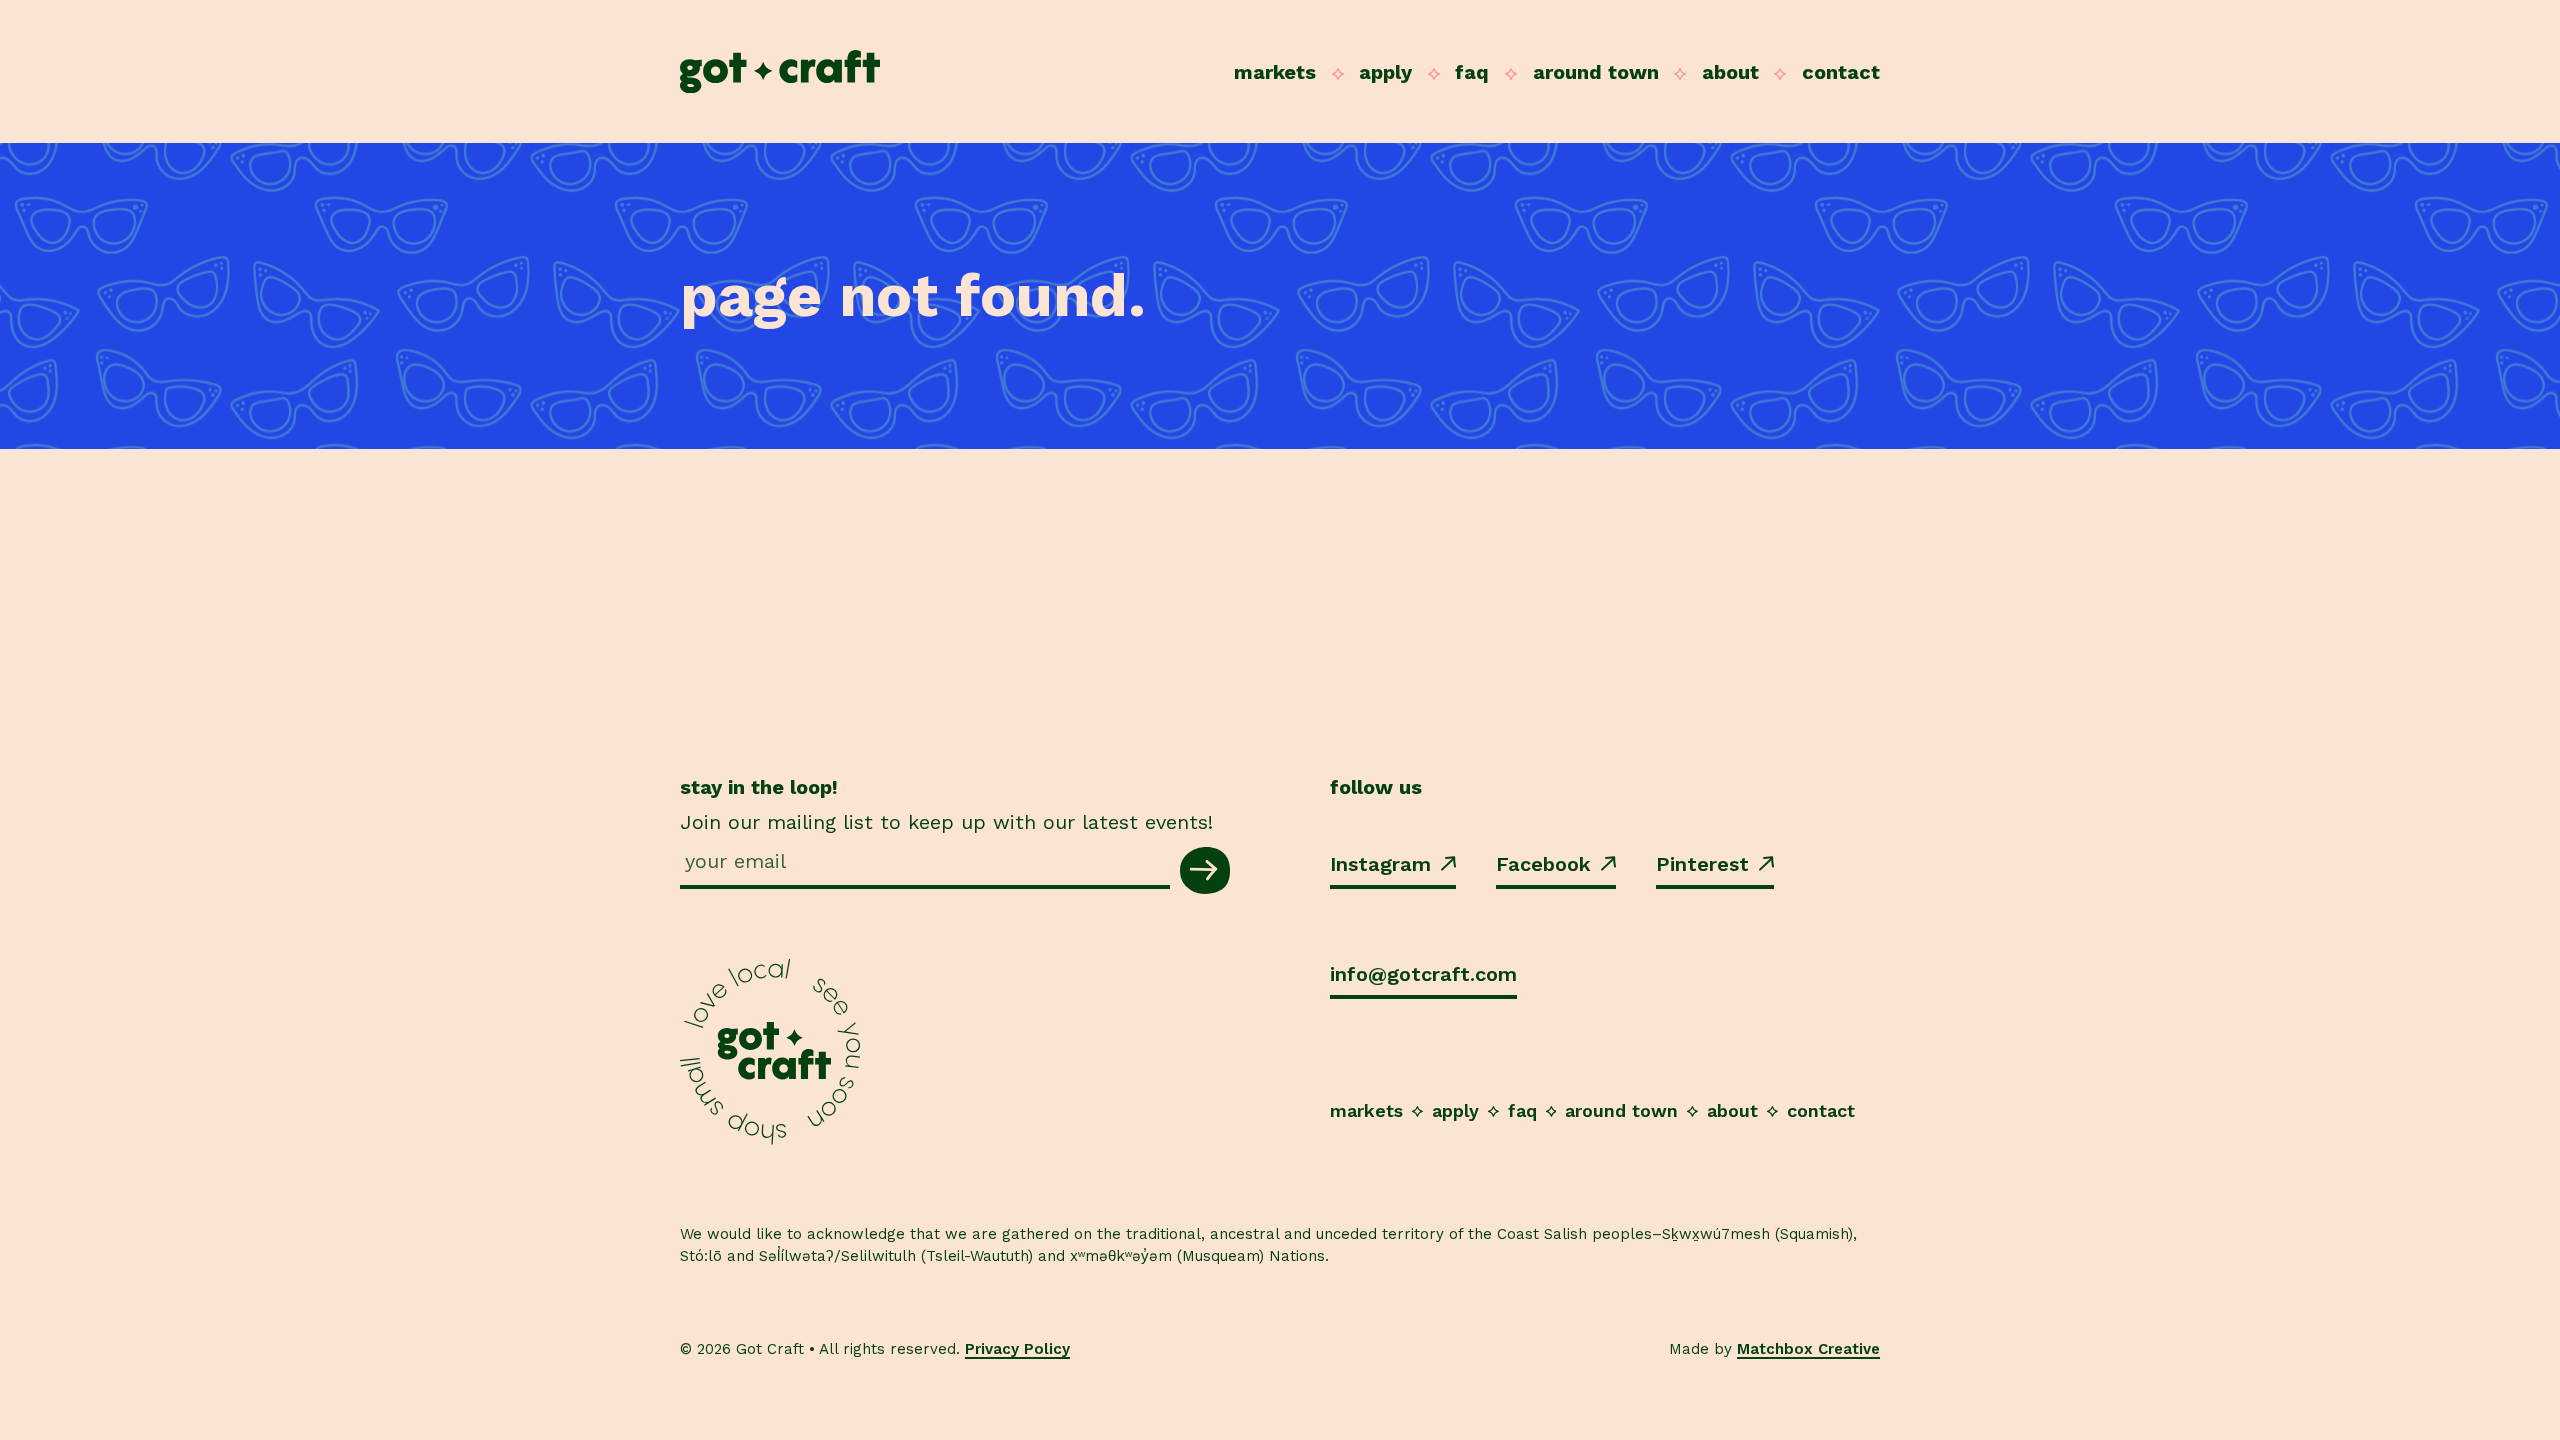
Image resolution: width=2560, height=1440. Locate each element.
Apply (1385, 72)
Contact (1841, 72)
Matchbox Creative (1808, 1349)
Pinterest (1702, 864)
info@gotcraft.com (1423, 974)
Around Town (1596, 72)
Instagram (1380, 864)
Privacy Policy (1017, 1349)
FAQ (1472, 72)
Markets (1275, 72)
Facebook (1543, 864)
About (1730, 72)
